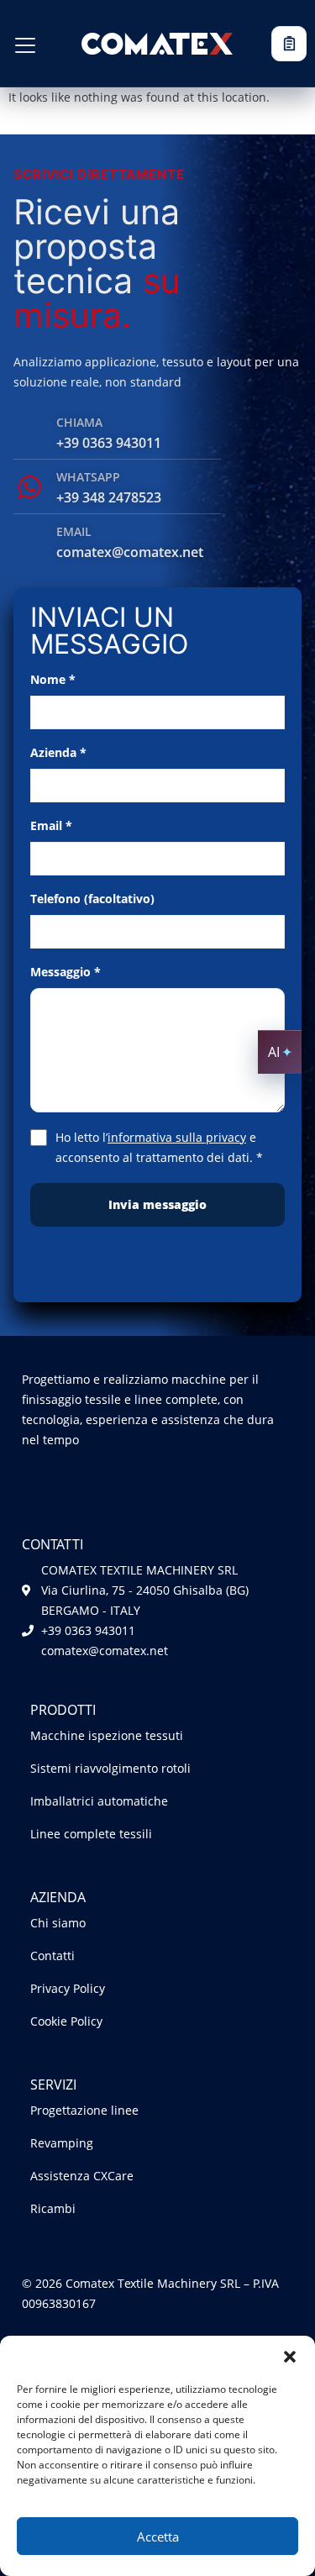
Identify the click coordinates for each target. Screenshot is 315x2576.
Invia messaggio (157, 1204)
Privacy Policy (68, 1988)
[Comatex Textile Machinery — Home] (157, 43)
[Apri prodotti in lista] (289, 44)
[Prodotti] (25, 45)
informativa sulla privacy (177, 1137)
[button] (290, 2357)
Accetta (158, 2537)
